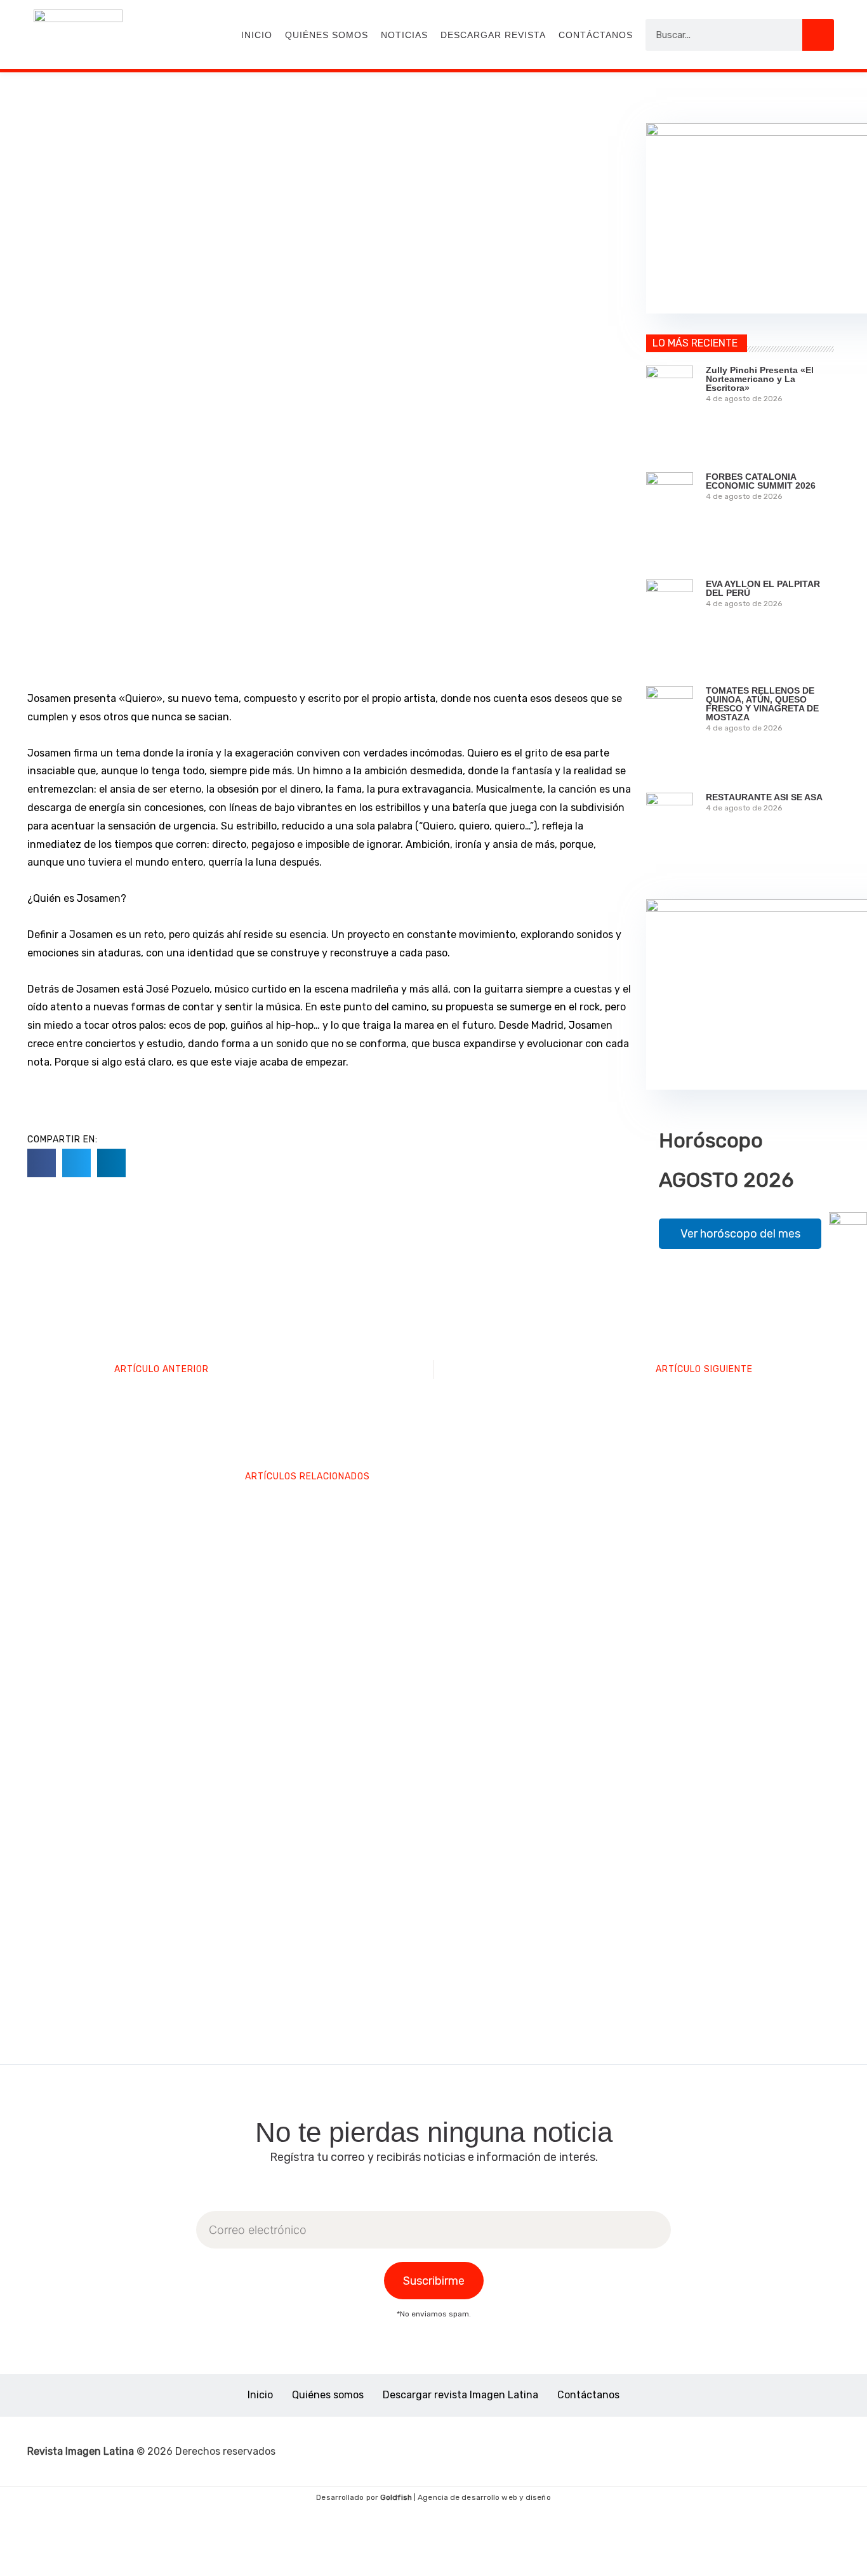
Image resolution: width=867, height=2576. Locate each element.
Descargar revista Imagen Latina (460, 2395)
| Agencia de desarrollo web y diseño (466, 2497)
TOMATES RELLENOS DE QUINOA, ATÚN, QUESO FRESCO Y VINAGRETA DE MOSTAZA (762, 704)
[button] (42, 1163)
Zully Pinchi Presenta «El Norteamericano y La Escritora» (760, 379)
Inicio (257, 35)
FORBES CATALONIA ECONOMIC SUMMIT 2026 (761, 481)
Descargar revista (493, 35)
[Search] (818, 35)
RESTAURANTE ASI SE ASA (764, 797)
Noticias (404, 35)
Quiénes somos (327, 35)
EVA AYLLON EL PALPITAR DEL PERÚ (763, 588)
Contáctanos (596, 35)
